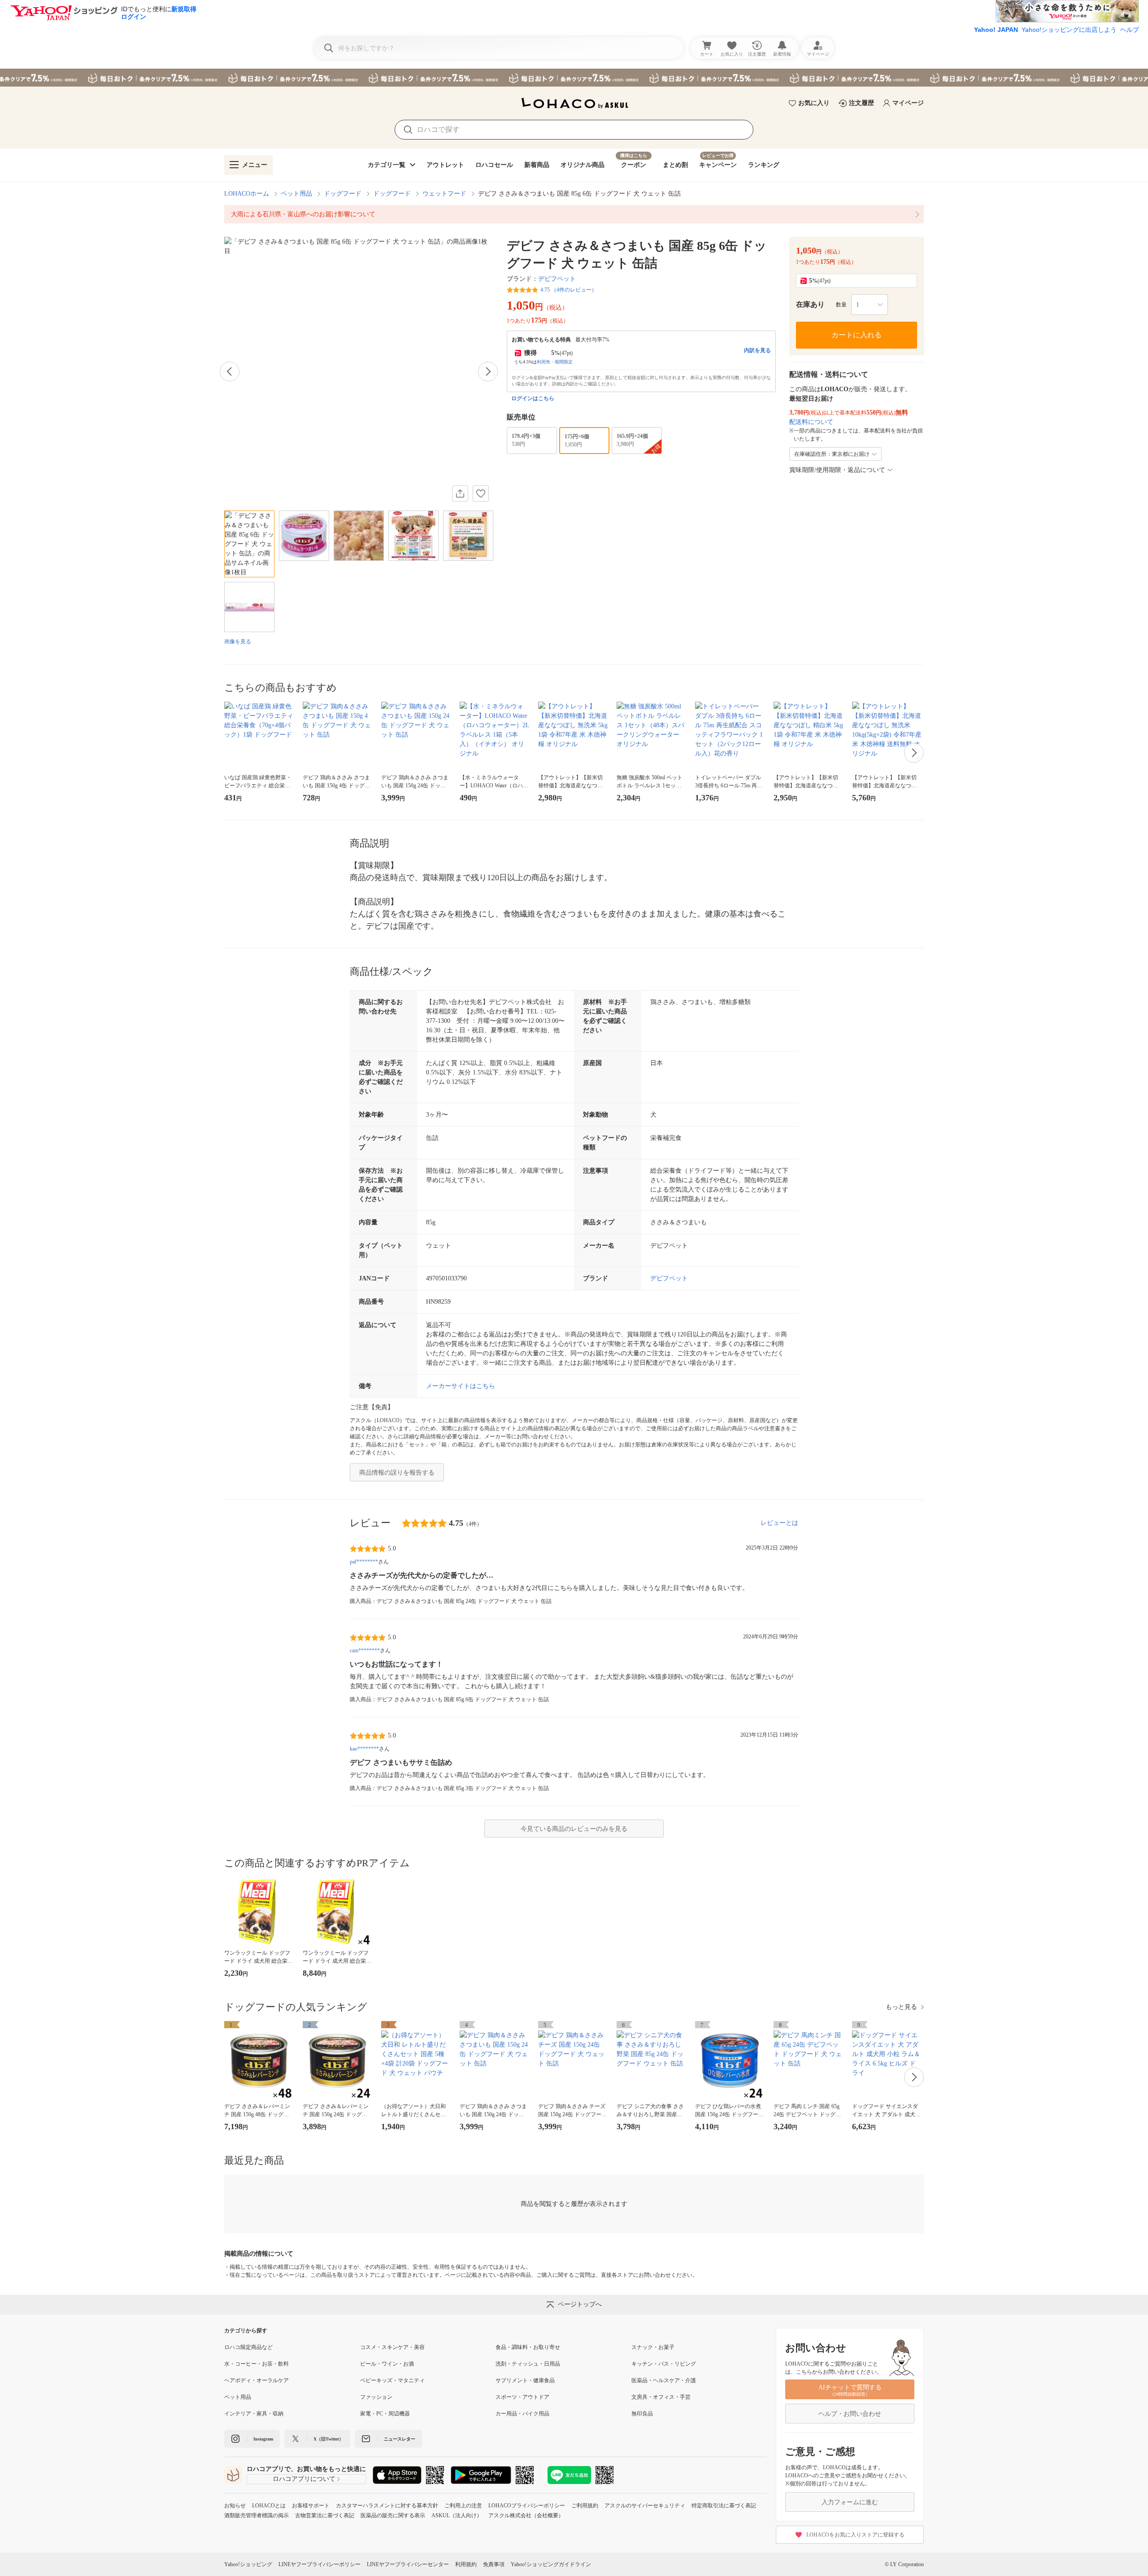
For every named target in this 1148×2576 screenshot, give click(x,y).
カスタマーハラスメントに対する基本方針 (387, 2506)
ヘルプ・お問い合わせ (850, 2414)
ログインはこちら (533, 398)
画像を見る (238, 642)
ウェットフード (444, 194)
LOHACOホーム (247, 194)
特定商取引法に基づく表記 (724, 2506)
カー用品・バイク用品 (522, 2414)
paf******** (364, 1562)
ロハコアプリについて (304, 2479)
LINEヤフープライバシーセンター (408, 2564)
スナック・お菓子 (653, 2347)
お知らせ (235, 2506)
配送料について (811, 422)
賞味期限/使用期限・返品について (837, 470)
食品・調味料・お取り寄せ (528, 2347)
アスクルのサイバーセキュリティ (645, 2506)
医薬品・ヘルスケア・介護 (664, 2380)
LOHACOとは (269, 2506)
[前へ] (230, 371)
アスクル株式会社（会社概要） (526, 2515)
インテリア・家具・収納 (254, 2414)
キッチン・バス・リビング (664, 2364)
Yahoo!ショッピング (248, 2564)
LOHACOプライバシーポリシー (527, 2506)
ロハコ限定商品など (248, 2347)
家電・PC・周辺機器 (385, 2414)
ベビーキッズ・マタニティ (392, 2380)
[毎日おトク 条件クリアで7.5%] (574, 78)
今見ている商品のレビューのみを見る (574, 1829)
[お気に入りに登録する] (481, 493)
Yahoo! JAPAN (996, 30)
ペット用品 (296, 194)
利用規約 (466, 2564)
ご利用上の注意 (463, 2506)
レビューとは (779, 1523)
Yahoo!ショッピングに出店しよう (1069, 30)
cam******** (365, 1650)
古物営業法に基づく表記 (325, 2515)
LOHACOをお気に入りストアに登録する (855, 2535)
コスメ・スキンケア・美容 (392, 2347)
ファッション (376, 2397)
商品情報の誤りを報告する (397, 1473)
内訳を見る (757, 350)
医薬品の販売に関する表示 (393, 2515)
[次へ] (488, 371)
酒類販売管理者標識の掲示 (257, 2515)
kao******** (364, 1749)
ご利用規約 (585, 2506)
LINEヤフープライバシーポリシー (320, 2564)
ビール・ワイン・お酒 (387, 2364)
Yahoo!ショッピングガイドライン (551, 2564)
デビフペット (557, 279)
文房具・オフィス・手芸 (661, 2397)
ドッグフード (343, 194)
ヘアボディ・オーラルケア (257, 2380)
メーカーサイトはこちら (461, 1386)
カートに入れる (857, 335)
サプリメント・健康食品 (525, 2380)
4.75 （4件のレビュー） (569, 290)
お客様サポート (311, 2506)
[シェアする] (460, 493)
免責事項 (494, 2564)
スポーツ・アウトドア (522, 2397)
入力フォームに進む (850, 2502)
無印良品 (642, 2414)
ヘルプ (1130, 30)
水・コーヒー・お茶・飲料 (257, 2364)
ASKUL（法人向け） (457, 2515)
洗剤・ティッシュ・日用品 (528, 2364)
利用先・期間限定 (555, 362)
